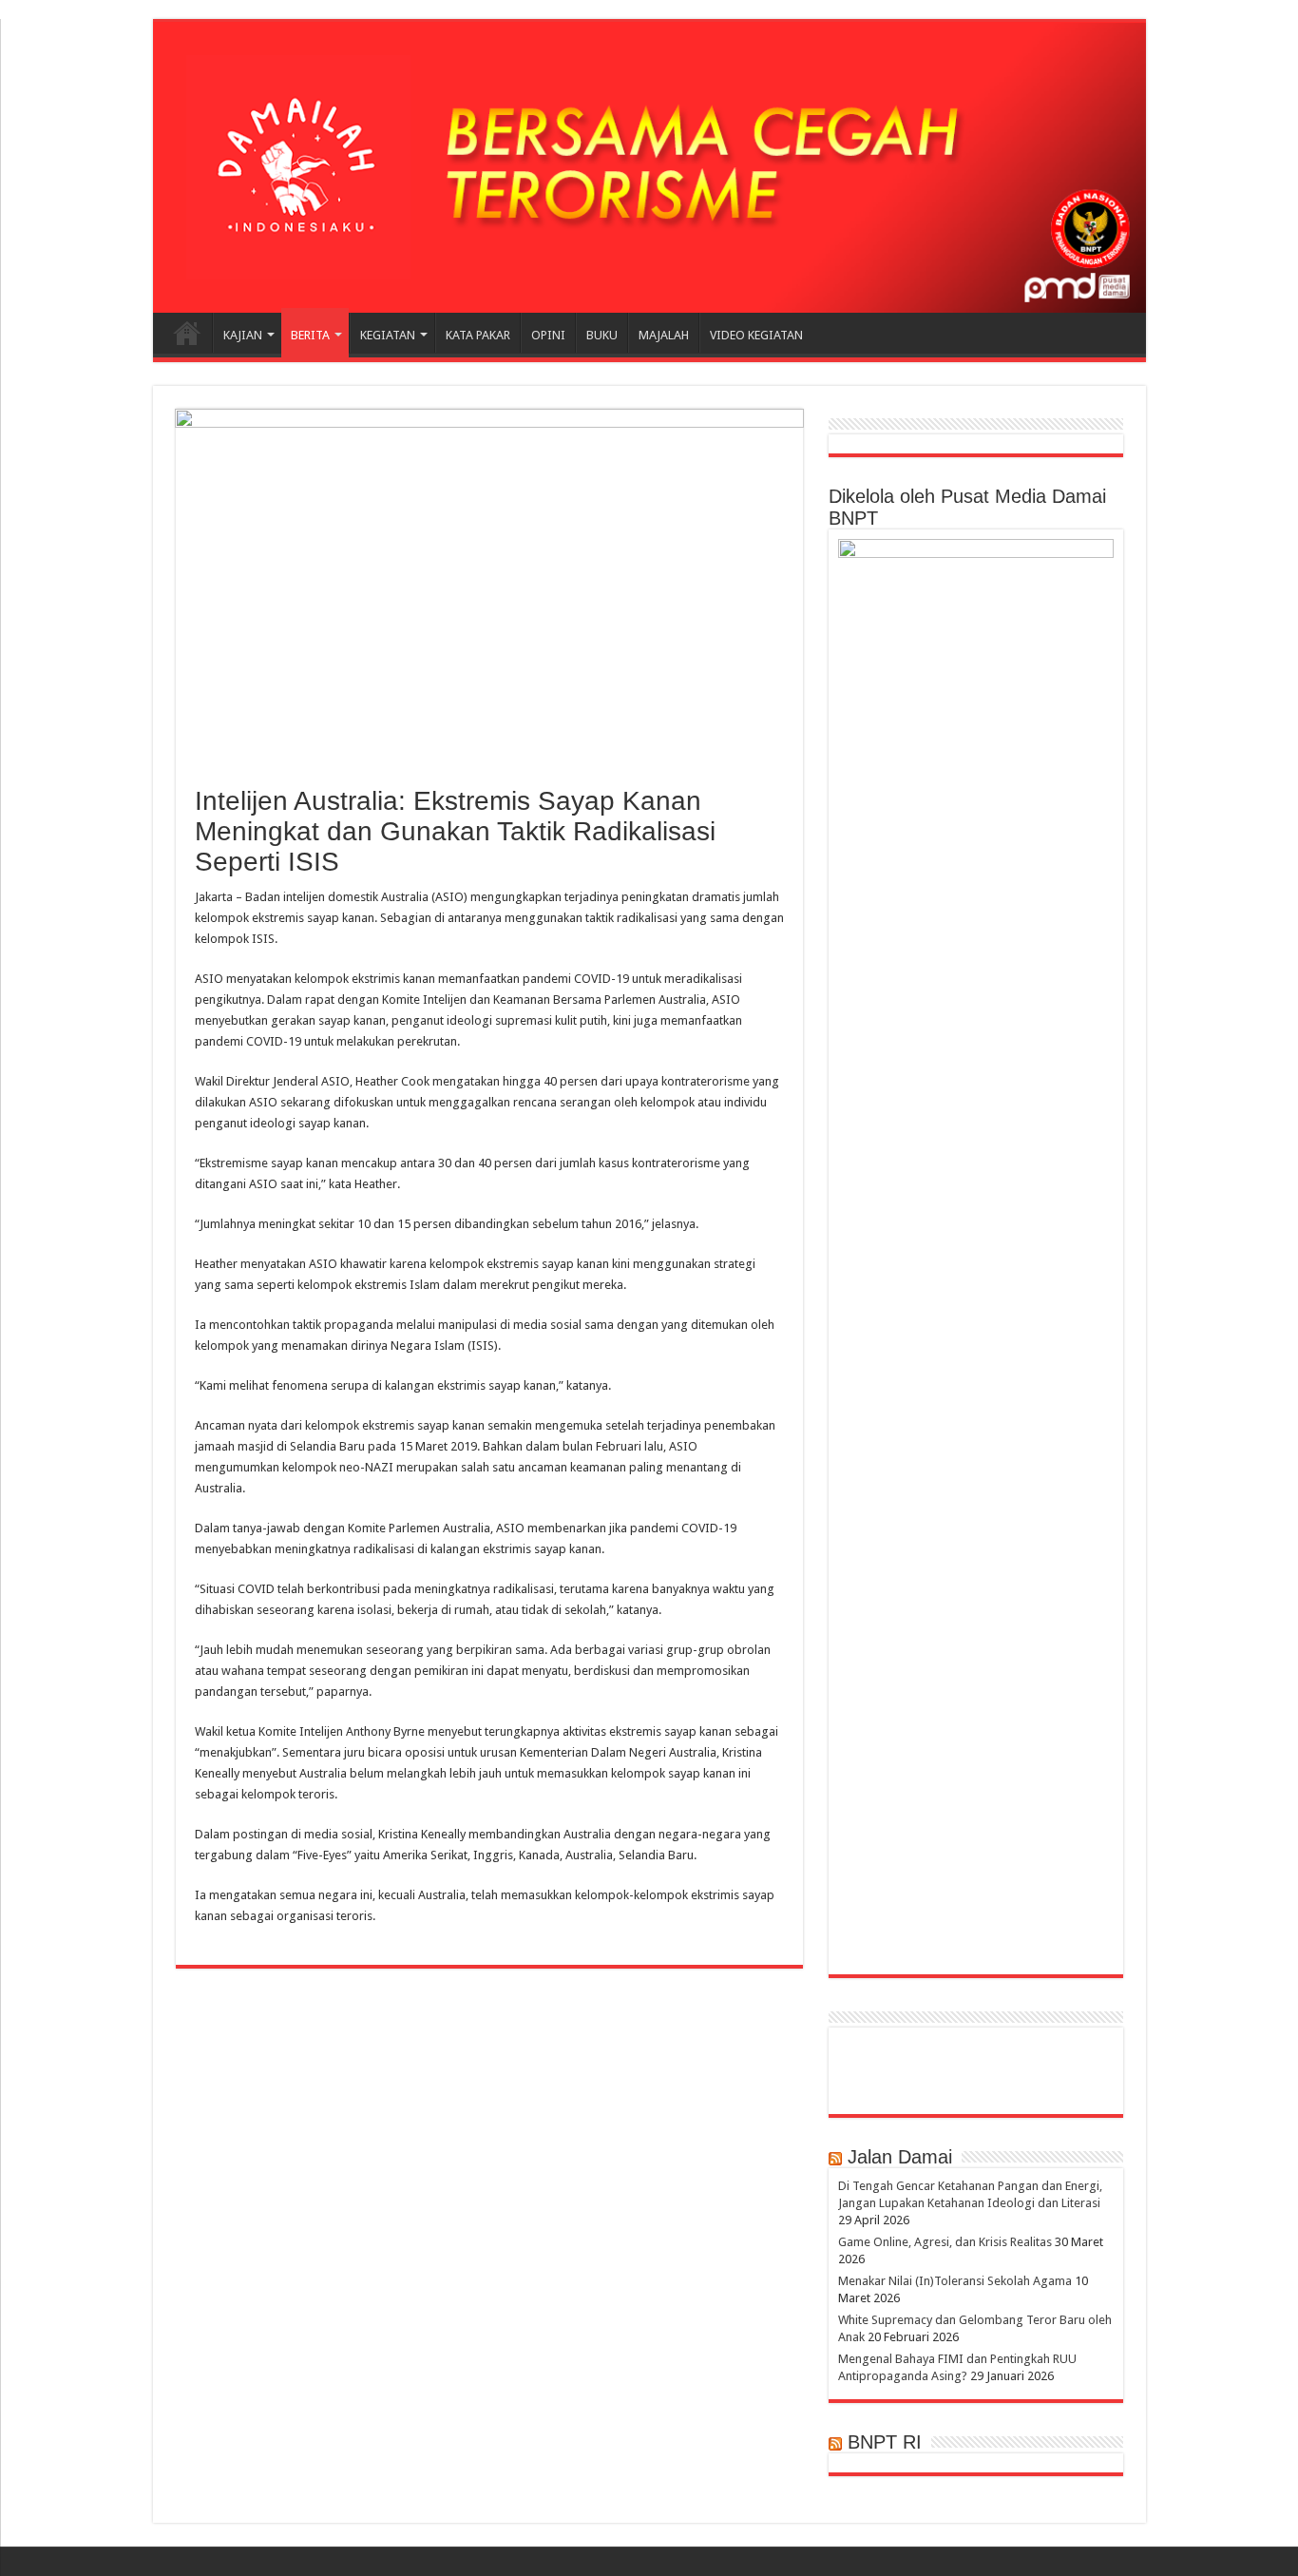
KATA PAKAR (478, 335)
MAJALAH (664, 335)
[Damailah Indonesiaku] (649, 167)
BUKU (602, 335)
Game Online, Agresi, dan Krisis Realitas (945, 2242)
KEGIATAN (388, 335)
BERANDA (187, 333)
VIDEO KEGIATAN (756, 335)
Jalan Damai (900, 2157)
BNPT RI (885, 2442)
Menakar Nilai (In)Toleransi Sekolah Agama (955, 2281)
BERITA (310, 335)
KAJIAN (243, 335)
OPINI (548, 335)
